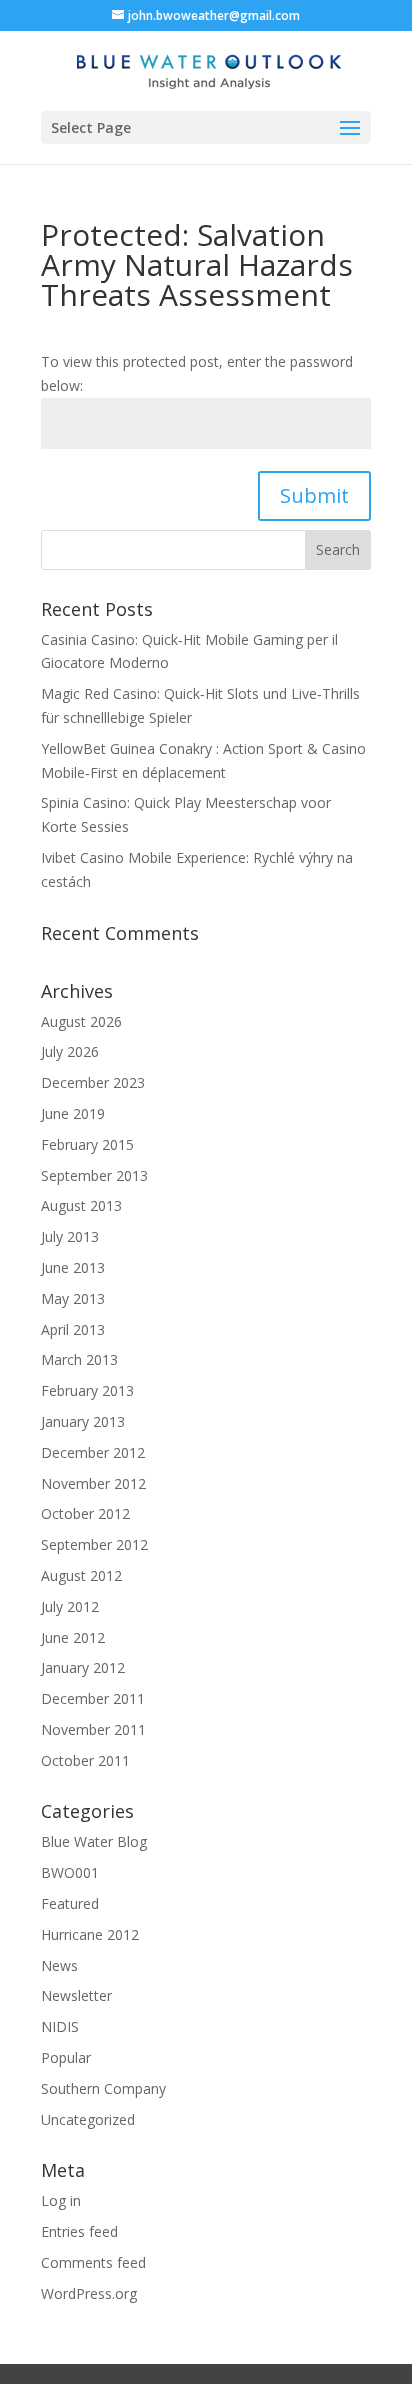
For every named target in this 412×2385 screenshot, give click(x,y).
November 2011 (93, 1729)
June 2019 (73, 1113)
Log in (61, 2200)
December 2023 (93, 1082)
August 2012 (81, 1575)
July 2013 (70, 1236)
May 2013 (73, 1298)
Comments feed (93, 2262)
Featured (70, 1903)
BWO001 (70, 1872)
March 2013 (79, 1359)
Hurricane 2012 (90, 1934)
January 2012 (83, 1667)
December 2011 (93, 1698)
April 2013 (73, 1329)
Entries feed (79, 2231)
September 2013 (94, 1175)
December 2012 (93, 1452)
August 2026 (81, 1021)
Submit (314, 495)
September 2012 (94, 1544)
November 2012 (93, 1483)
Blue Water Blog (94, 1841)
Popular (66, 2057)
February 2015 (87, 1144)
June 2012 (73, 1637)
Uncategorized (88, 2119)
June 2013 (73, 1267)
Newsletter (76, 1995)
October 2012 (85, 1513)
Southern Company (103, 2088)
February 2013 (87, 1390)
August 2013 (81, 1205)
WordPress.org (89, 2293)
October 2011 (85, 1760)
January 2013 (83, 1421)
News (59, 1965)
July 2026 (70, 1051)
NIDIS (60, 2026)
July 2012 (70, 1606)
